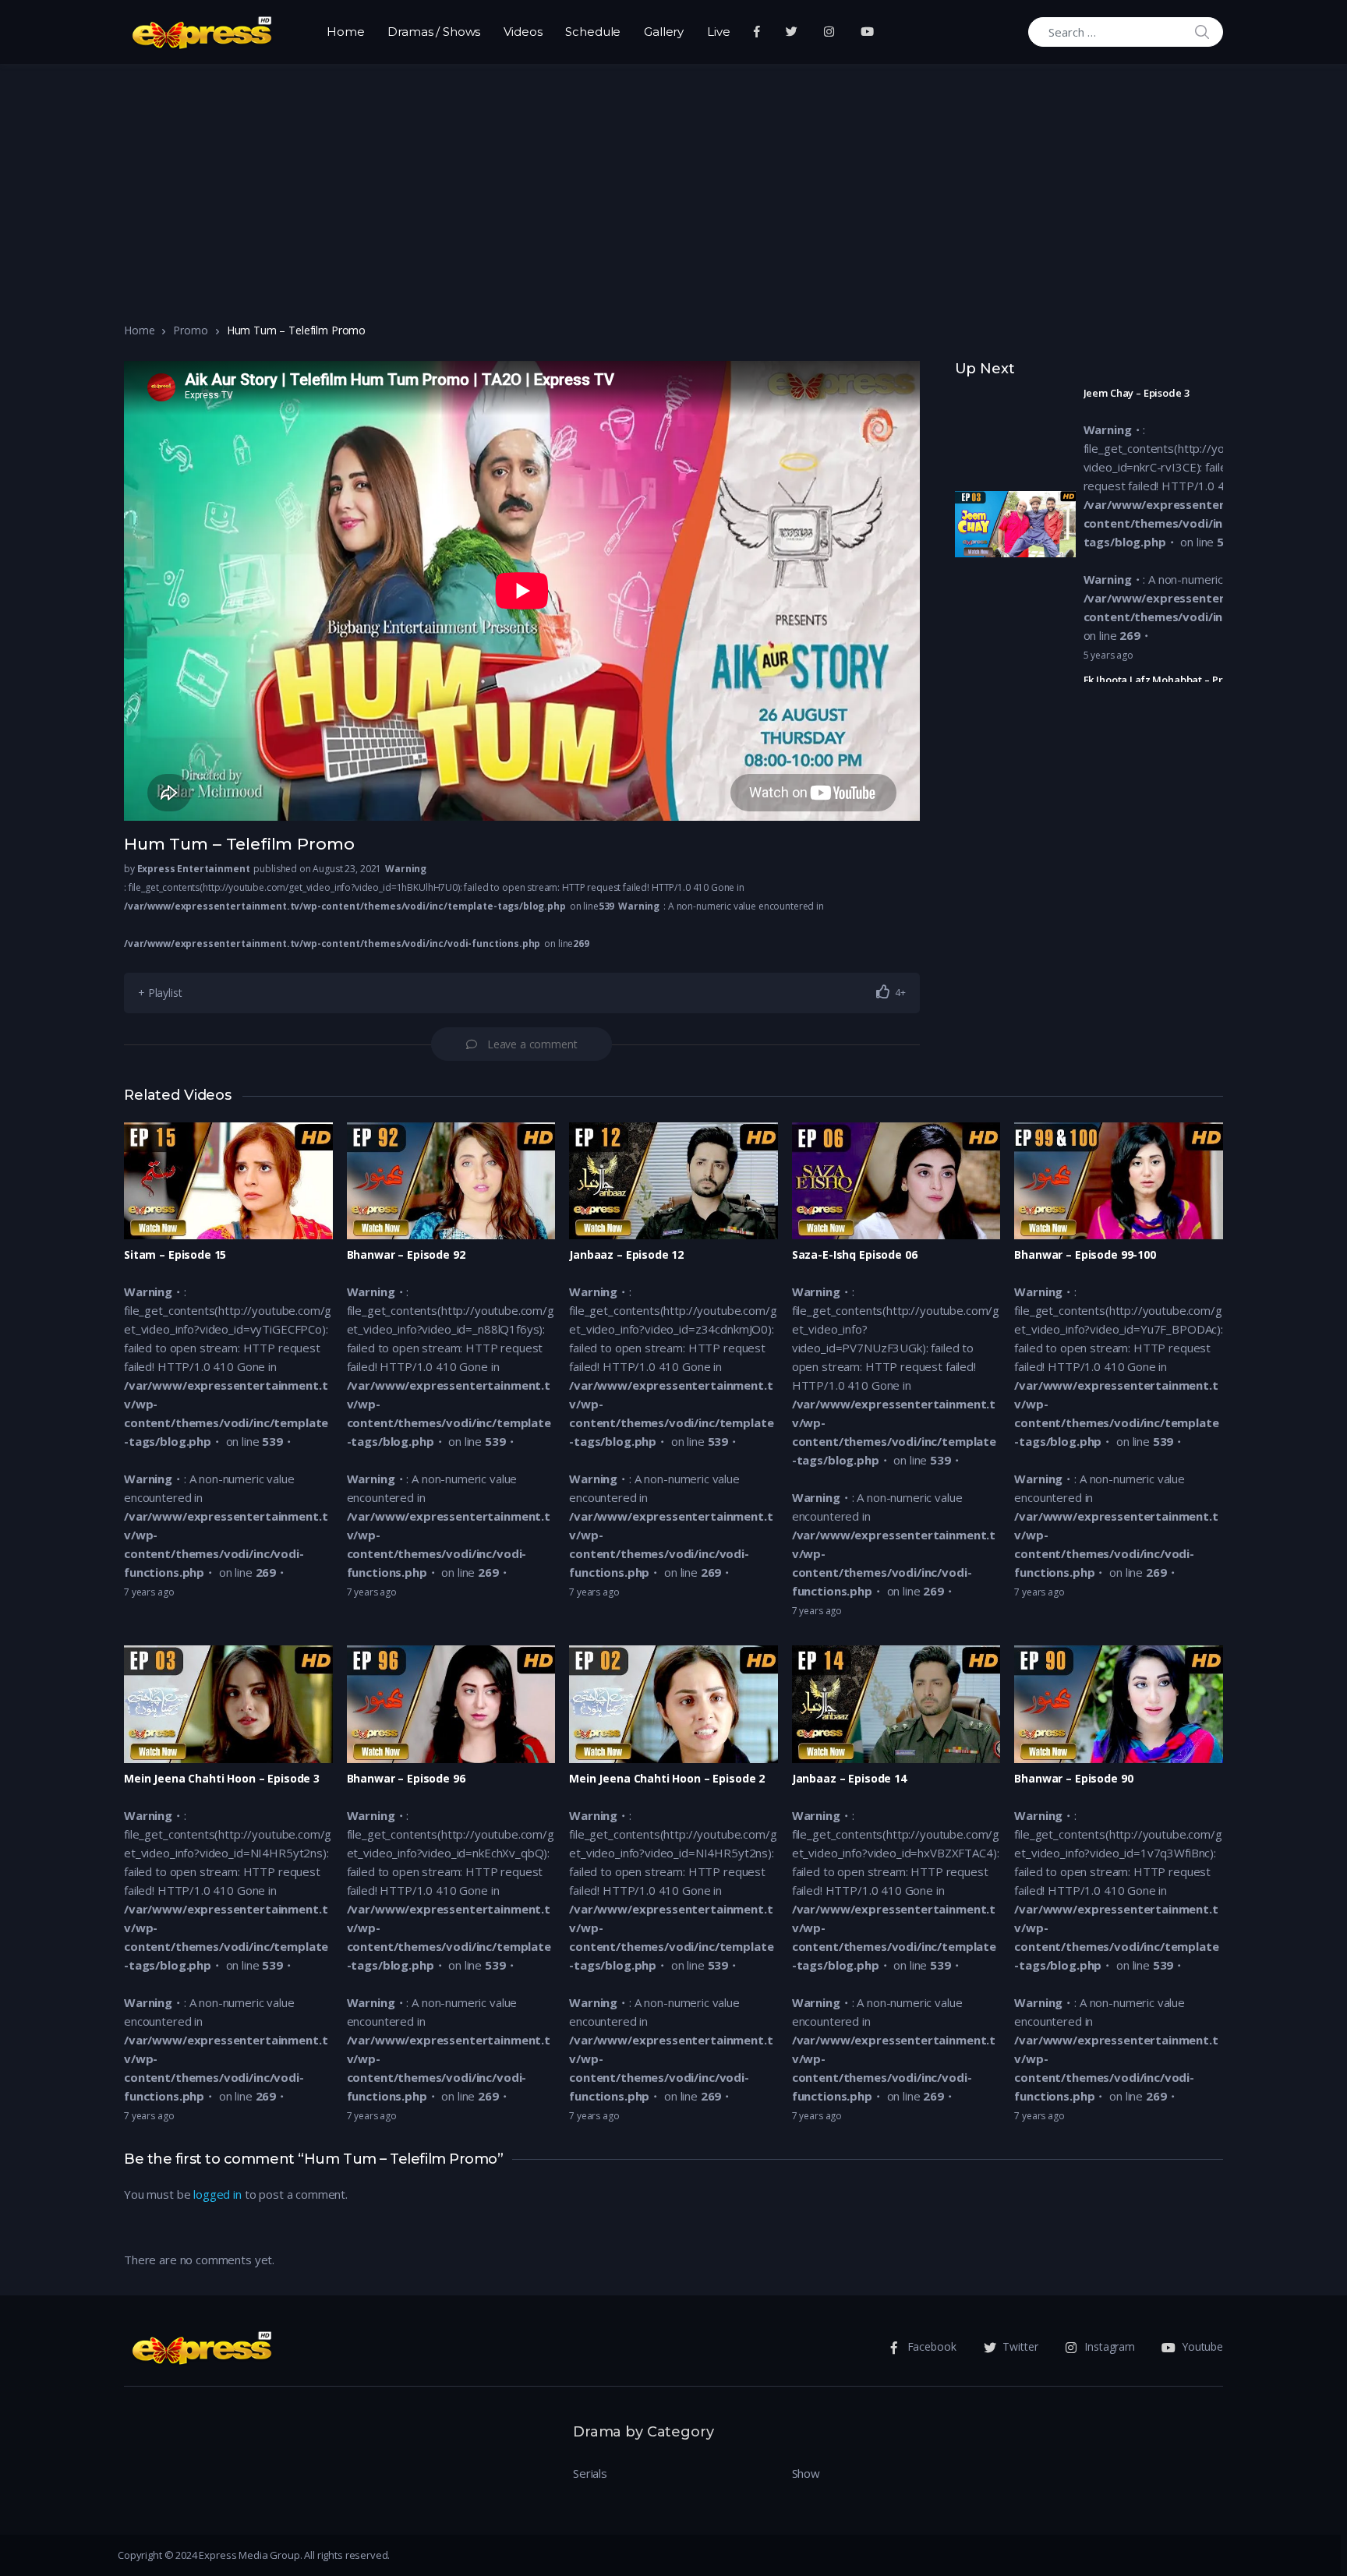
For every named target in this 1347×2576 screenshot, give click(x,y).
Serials (590, 2473)
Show (806, 2473)
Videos (523, 32)
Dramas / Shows (434, 32)
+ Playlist (160, 993)
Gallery (664, 32)
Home (345, 32)
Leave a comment (532, 1044)
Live (718, 32)
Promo (190, 330)
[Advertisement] (673, 181)
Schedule (593, 32)
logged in (217, 2194)
